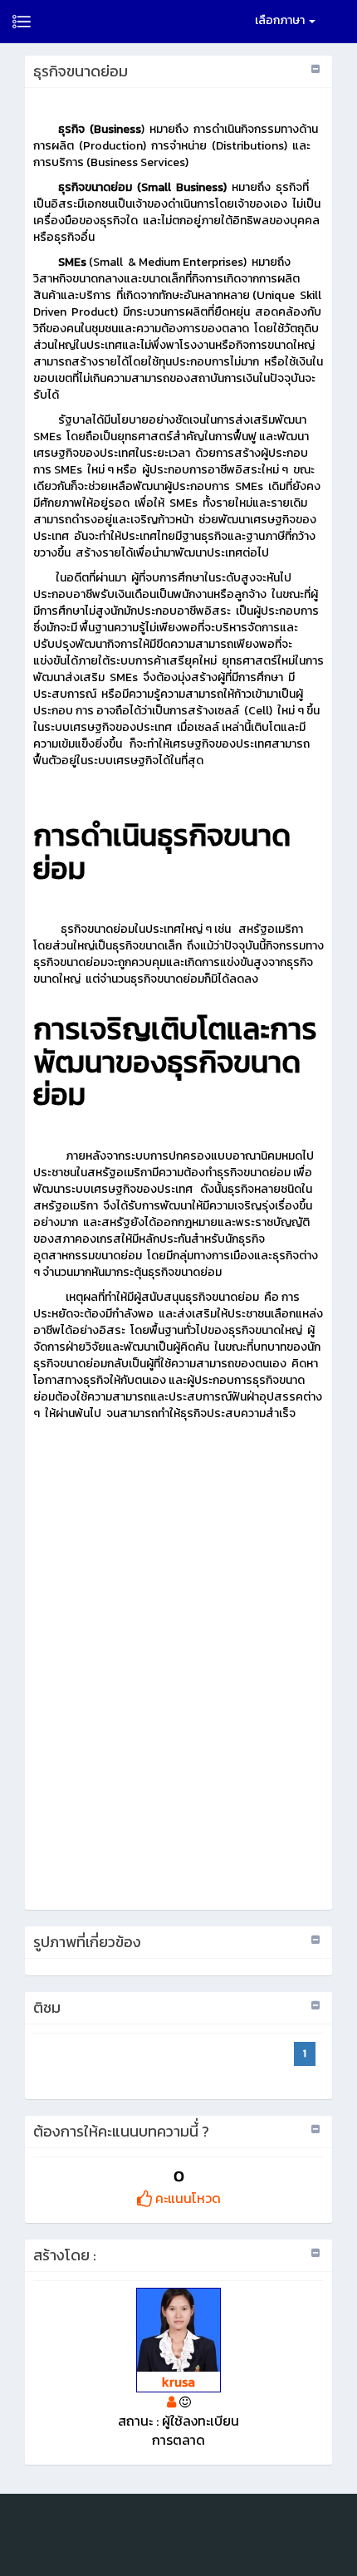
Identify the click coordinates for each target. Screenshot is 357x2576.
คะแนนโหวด (186, 2198)
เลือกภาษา (281, 20)
